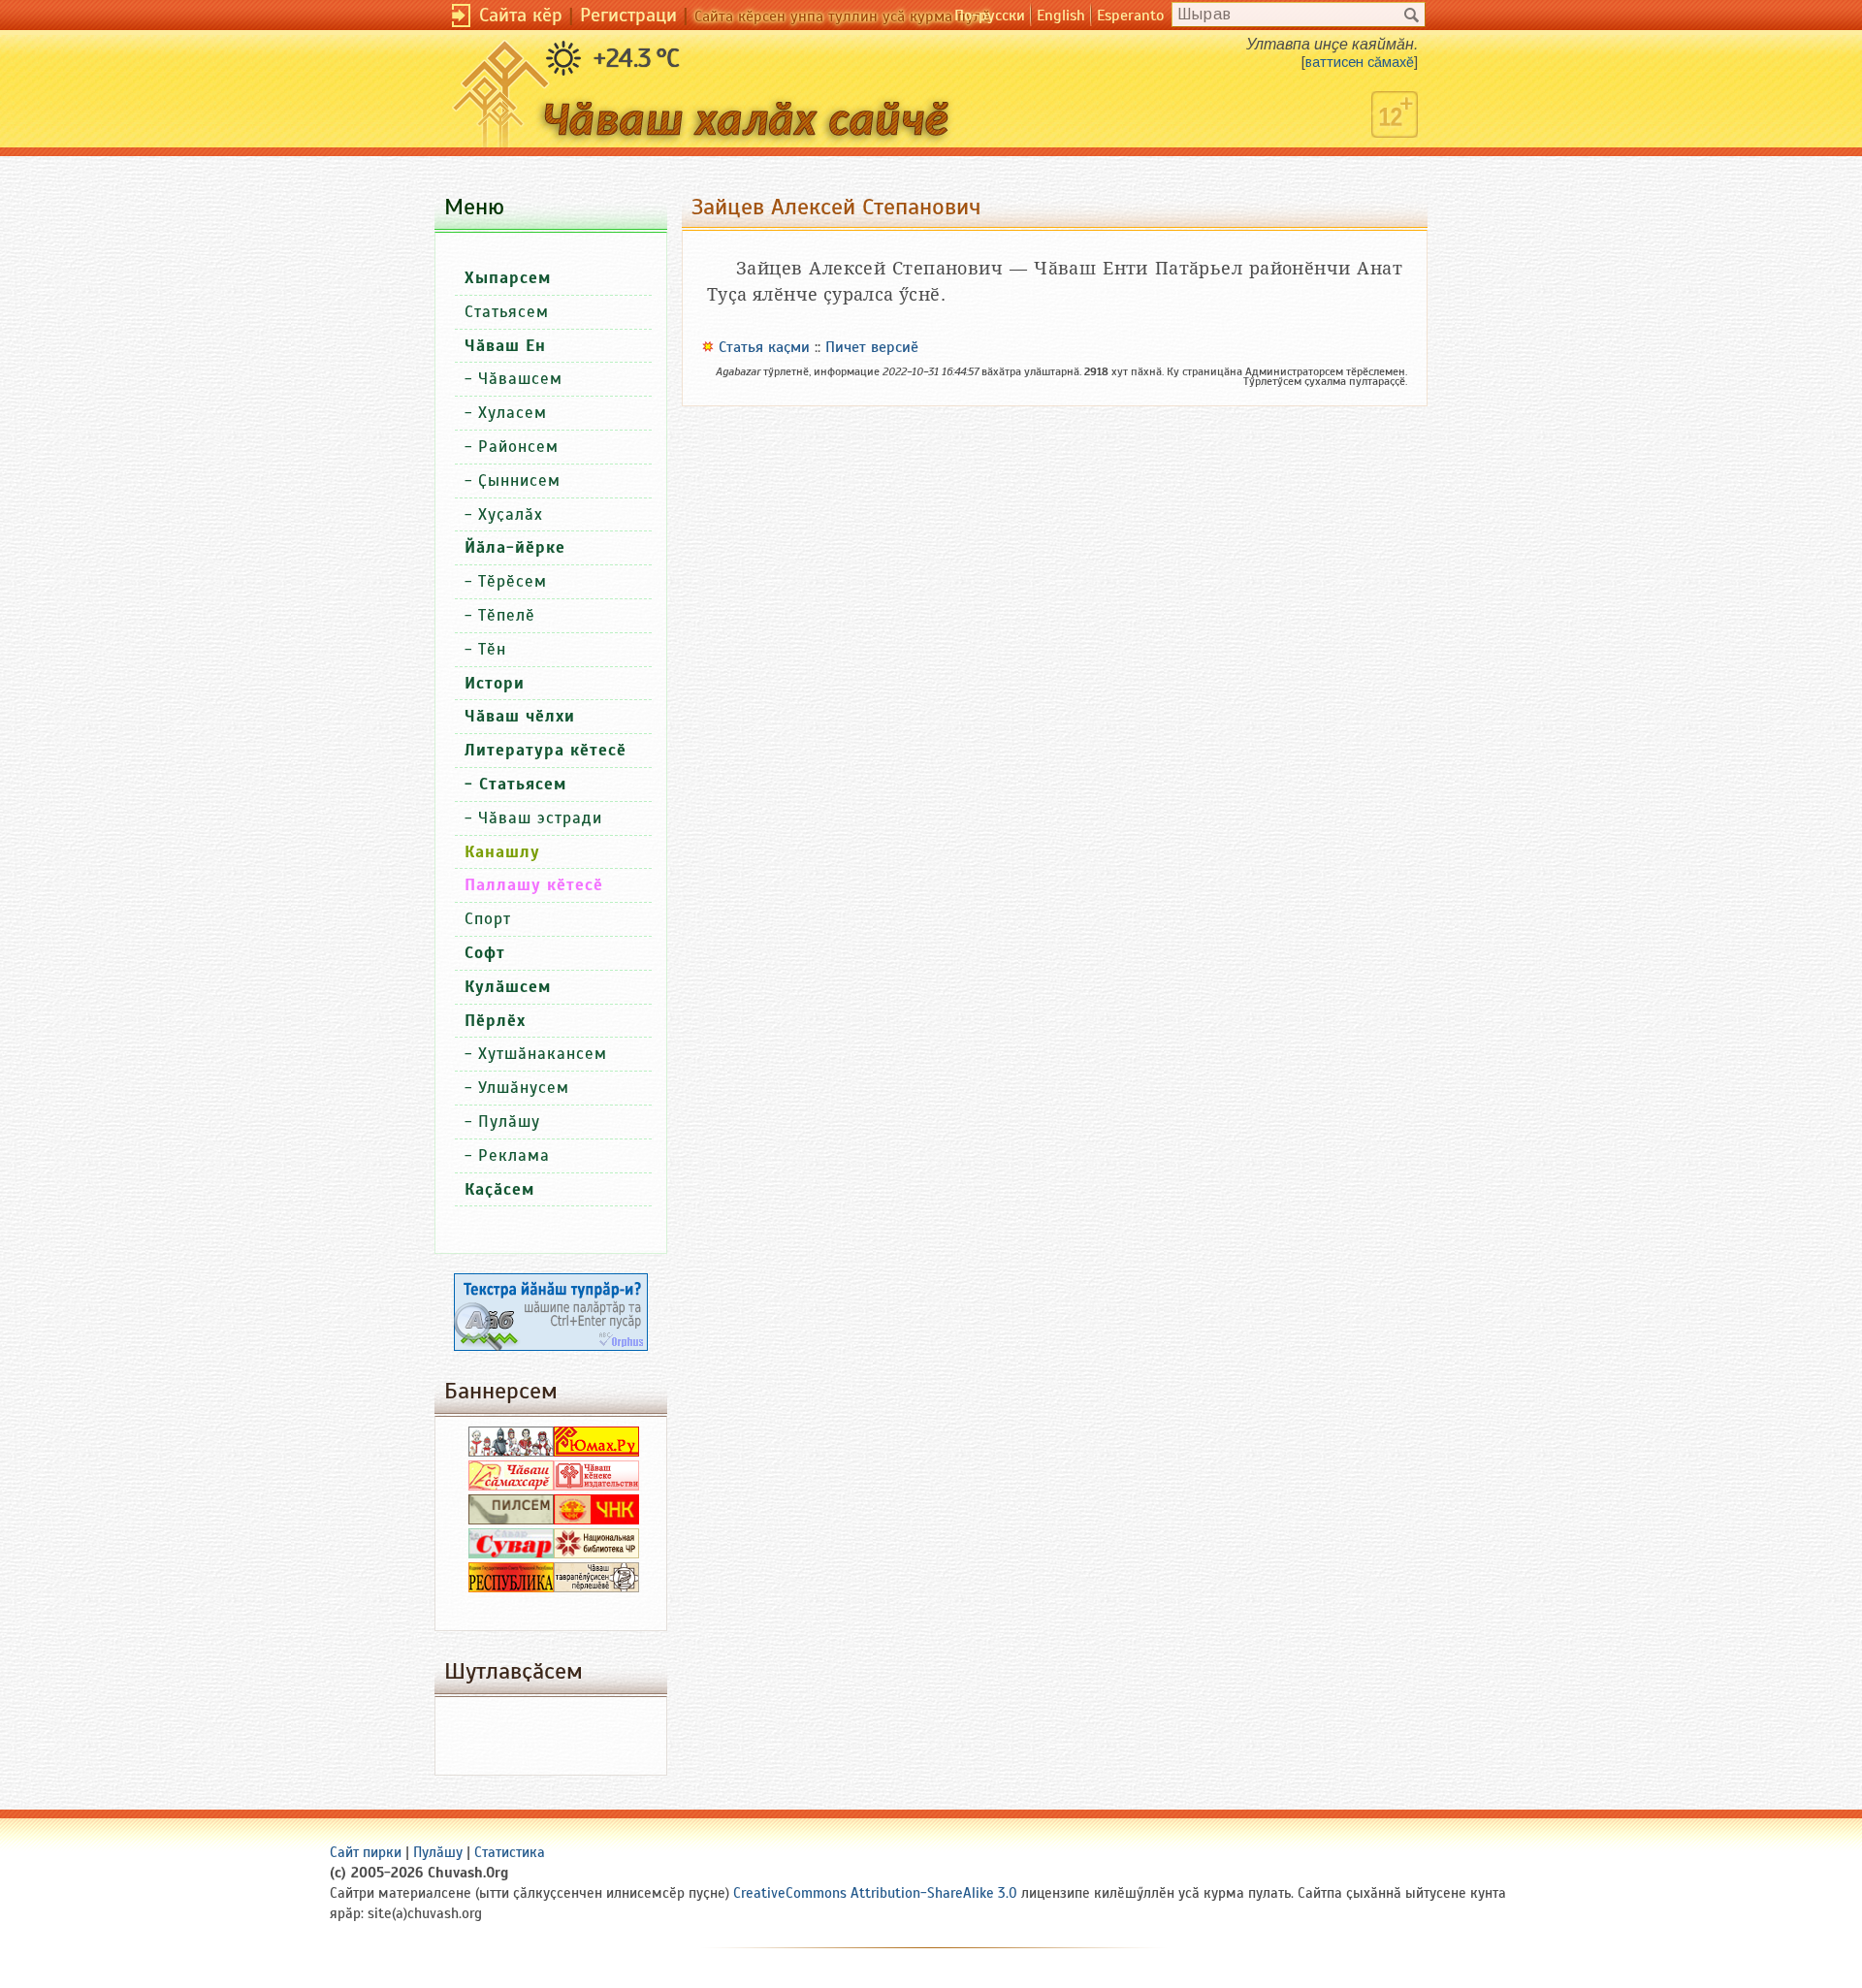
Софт (485, 953)
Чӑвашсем (520, 379)
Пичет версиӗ (872, 347)
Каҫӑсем (499, 1189)
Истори (495, 683)
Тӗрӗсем (513, 581)
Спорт (488, 919)
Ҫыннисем (519, 481)
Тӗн (492, 649)
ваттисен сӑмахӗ (1360, 62)
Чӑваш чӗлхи (520, 716)
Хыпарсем (508, 278)
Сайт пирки (366, 1852)
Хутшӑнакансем (543, 1054)
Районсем (518, 447)
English (1061, 16)
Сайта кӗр (521, 15)
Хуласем (513, 413)
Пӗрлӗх (495, 1021)
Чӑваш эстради (540, 818)
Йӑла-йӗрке (515, 547)
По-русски (990, 16)
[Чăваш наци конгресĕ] (596, 1520)
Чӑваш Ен (505, 346)
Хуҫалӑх (511, 514)
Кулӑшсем (508, 987)
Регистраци (628, 15)
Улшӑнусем (524, 1088)
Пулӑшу (509, 1122)
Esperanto (1130, 16)
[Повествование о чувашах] (511, 1452)
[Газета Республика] (511, 1587)
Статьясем (507, 312)
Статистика (510, 1852)
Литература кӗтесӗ (546, 750)
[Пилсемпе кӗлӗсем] (511, 1520)
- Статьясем (515, 784)
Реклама (514, 1155)
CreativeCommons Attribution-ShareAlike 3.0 (875, 1893)
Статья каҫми (764, 347)
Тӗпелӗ (507, 615)
